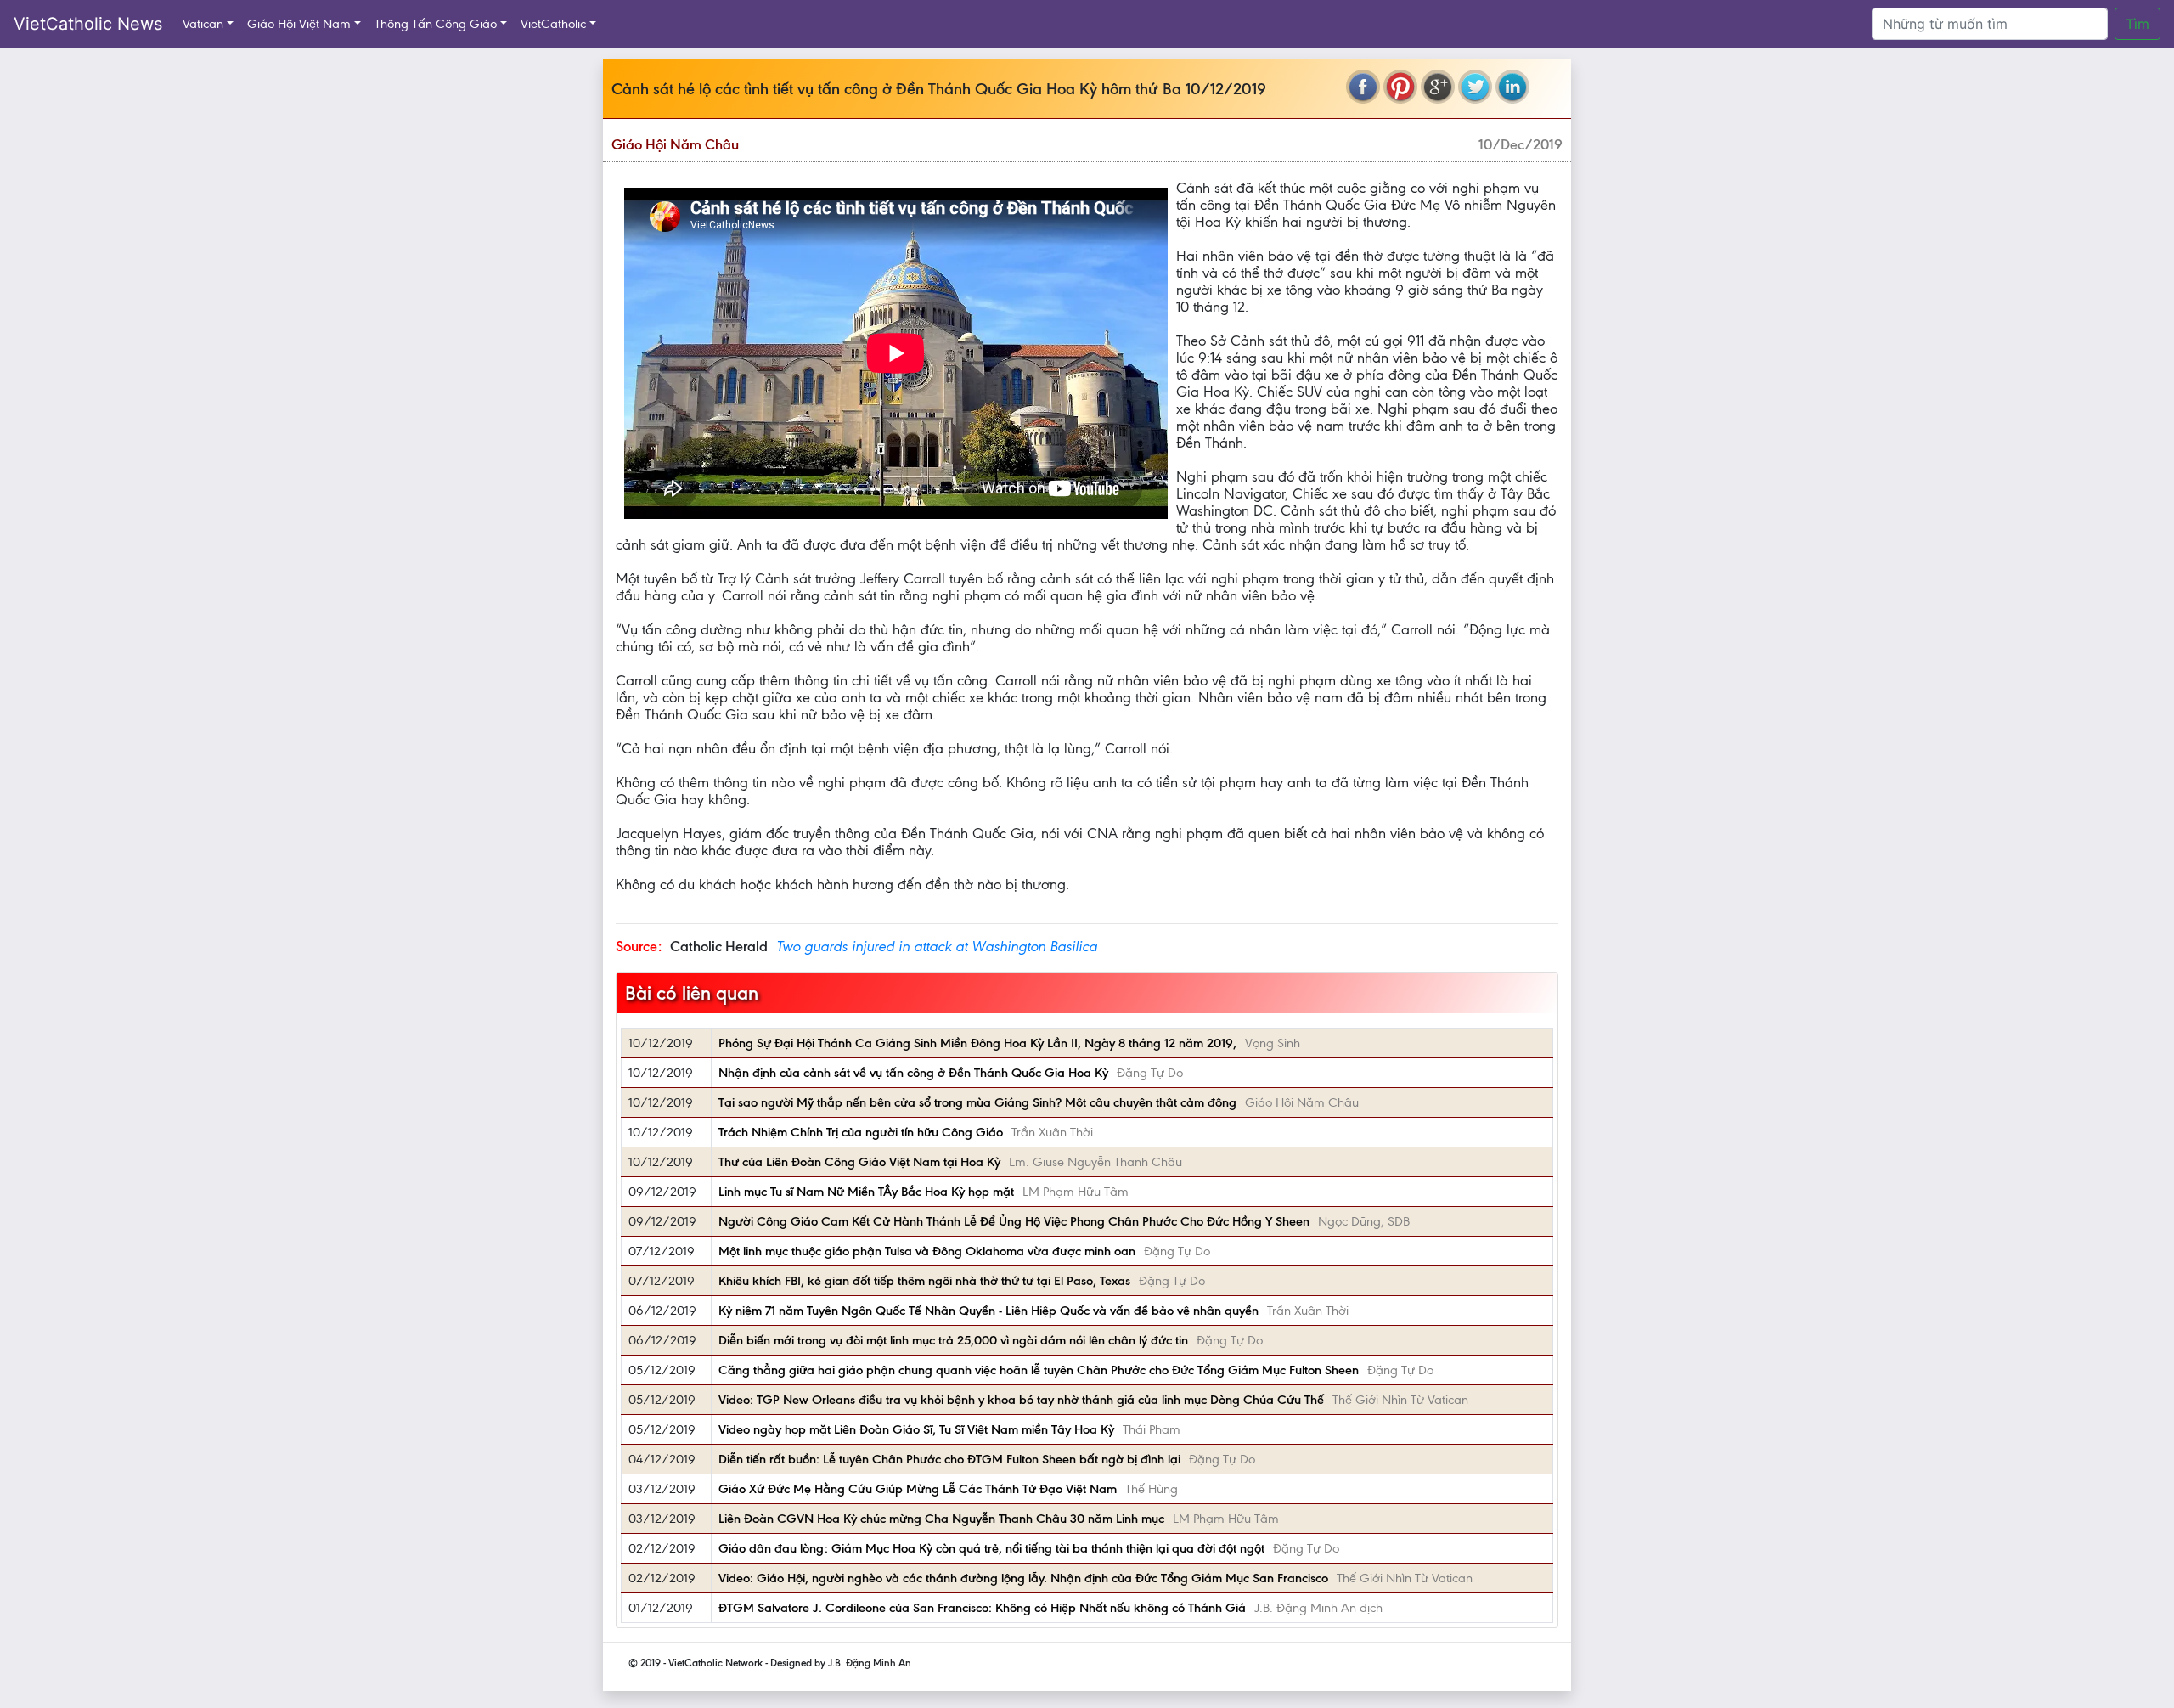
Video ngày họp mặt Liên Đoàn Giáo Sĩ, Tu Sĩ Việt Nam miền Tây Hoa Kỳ (916, 1429)
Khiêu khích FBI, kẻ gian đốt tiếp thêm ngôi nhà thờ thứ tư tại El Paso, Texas (924, 1281)
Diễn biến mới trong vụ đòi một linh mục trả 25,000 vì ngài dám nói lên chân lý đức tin (953, 1340)
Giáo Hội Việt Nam (299, 24)
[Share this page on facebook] (1363, 87)
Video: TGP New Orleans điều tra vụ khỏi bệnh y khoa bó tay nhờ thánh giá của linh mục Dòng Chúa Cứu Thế (1021, 1400)
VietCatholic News (88, 24)
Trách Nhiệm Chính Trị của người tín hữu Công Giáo (861, 1132)
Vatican (203, 24)
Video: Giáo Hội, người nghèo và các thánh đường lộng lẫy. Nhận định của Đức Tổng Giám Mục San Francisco (1023, 1578)
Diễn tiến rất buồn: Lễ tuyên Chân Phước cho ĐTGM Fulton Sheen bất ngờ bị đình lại (949, 1459)
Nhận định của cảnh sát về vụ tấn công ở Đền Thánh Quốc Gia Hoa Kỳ (913, 1073)
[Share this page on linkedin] (1512, 87)
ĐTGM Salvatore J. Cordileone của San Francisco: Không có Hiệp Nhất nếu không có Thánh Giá (982, 1608)
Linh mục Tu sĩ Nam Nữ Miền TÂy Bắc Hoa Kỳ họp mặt (866, 1192)
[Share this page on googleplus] (1438, 87)
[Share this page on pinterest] (1400, 87)
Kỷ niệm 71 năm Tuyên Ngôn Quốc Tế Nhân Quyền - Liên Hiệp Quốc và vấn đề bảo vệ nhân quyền (988, 1311)
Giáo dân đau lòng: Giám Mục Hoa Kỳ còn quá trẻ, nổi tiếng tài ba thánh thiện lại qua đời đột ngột (991, 1548)
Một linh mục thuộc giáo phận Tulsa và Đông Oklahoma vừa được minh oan (927, 1251)
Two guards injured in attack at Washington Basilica (937, 946)
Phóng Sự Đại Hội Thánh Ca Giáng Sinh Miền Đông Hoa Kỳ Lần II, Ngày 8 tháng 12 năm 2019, (977, 1043)
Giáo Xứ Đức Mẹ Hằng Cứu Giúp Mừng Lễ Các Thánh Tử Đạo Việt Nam (918, 1489)
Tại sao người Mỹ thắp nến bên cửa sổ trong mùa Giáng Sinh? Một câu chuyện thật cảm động (977, 1102)
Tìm (2137, 24)
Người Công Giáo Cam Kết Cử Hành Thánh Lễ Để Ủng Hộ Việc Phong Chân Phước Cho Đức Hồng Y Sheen (1014, 1221)
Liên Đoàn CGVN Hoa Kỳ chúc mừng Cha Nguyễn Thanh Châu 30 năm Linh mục (941, 1519)
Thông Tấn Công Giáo (436, 24)
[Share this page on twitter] (1475, 87)
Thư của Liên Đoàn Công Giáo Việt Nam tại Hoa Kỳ (859, 1162)
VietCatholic (553, 24)
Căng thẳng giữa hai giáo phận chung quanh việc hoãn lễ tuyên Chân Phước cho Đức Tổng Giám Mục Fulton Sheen (1039, 1370)
